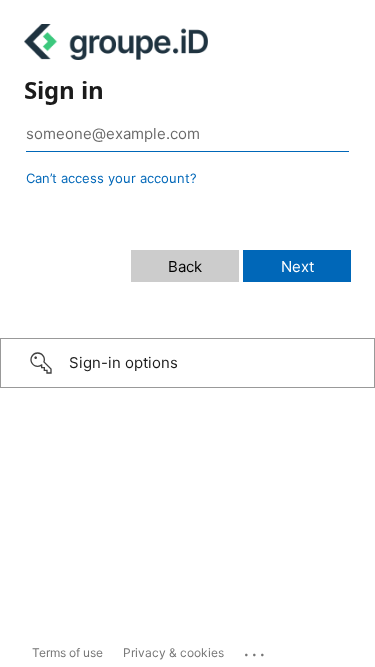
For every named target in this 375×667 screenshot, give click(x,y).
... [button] (256, 650)
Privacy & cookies (173, 652)
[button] (187, 363)
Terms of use (67, 652)
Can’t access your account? (111, 178)
